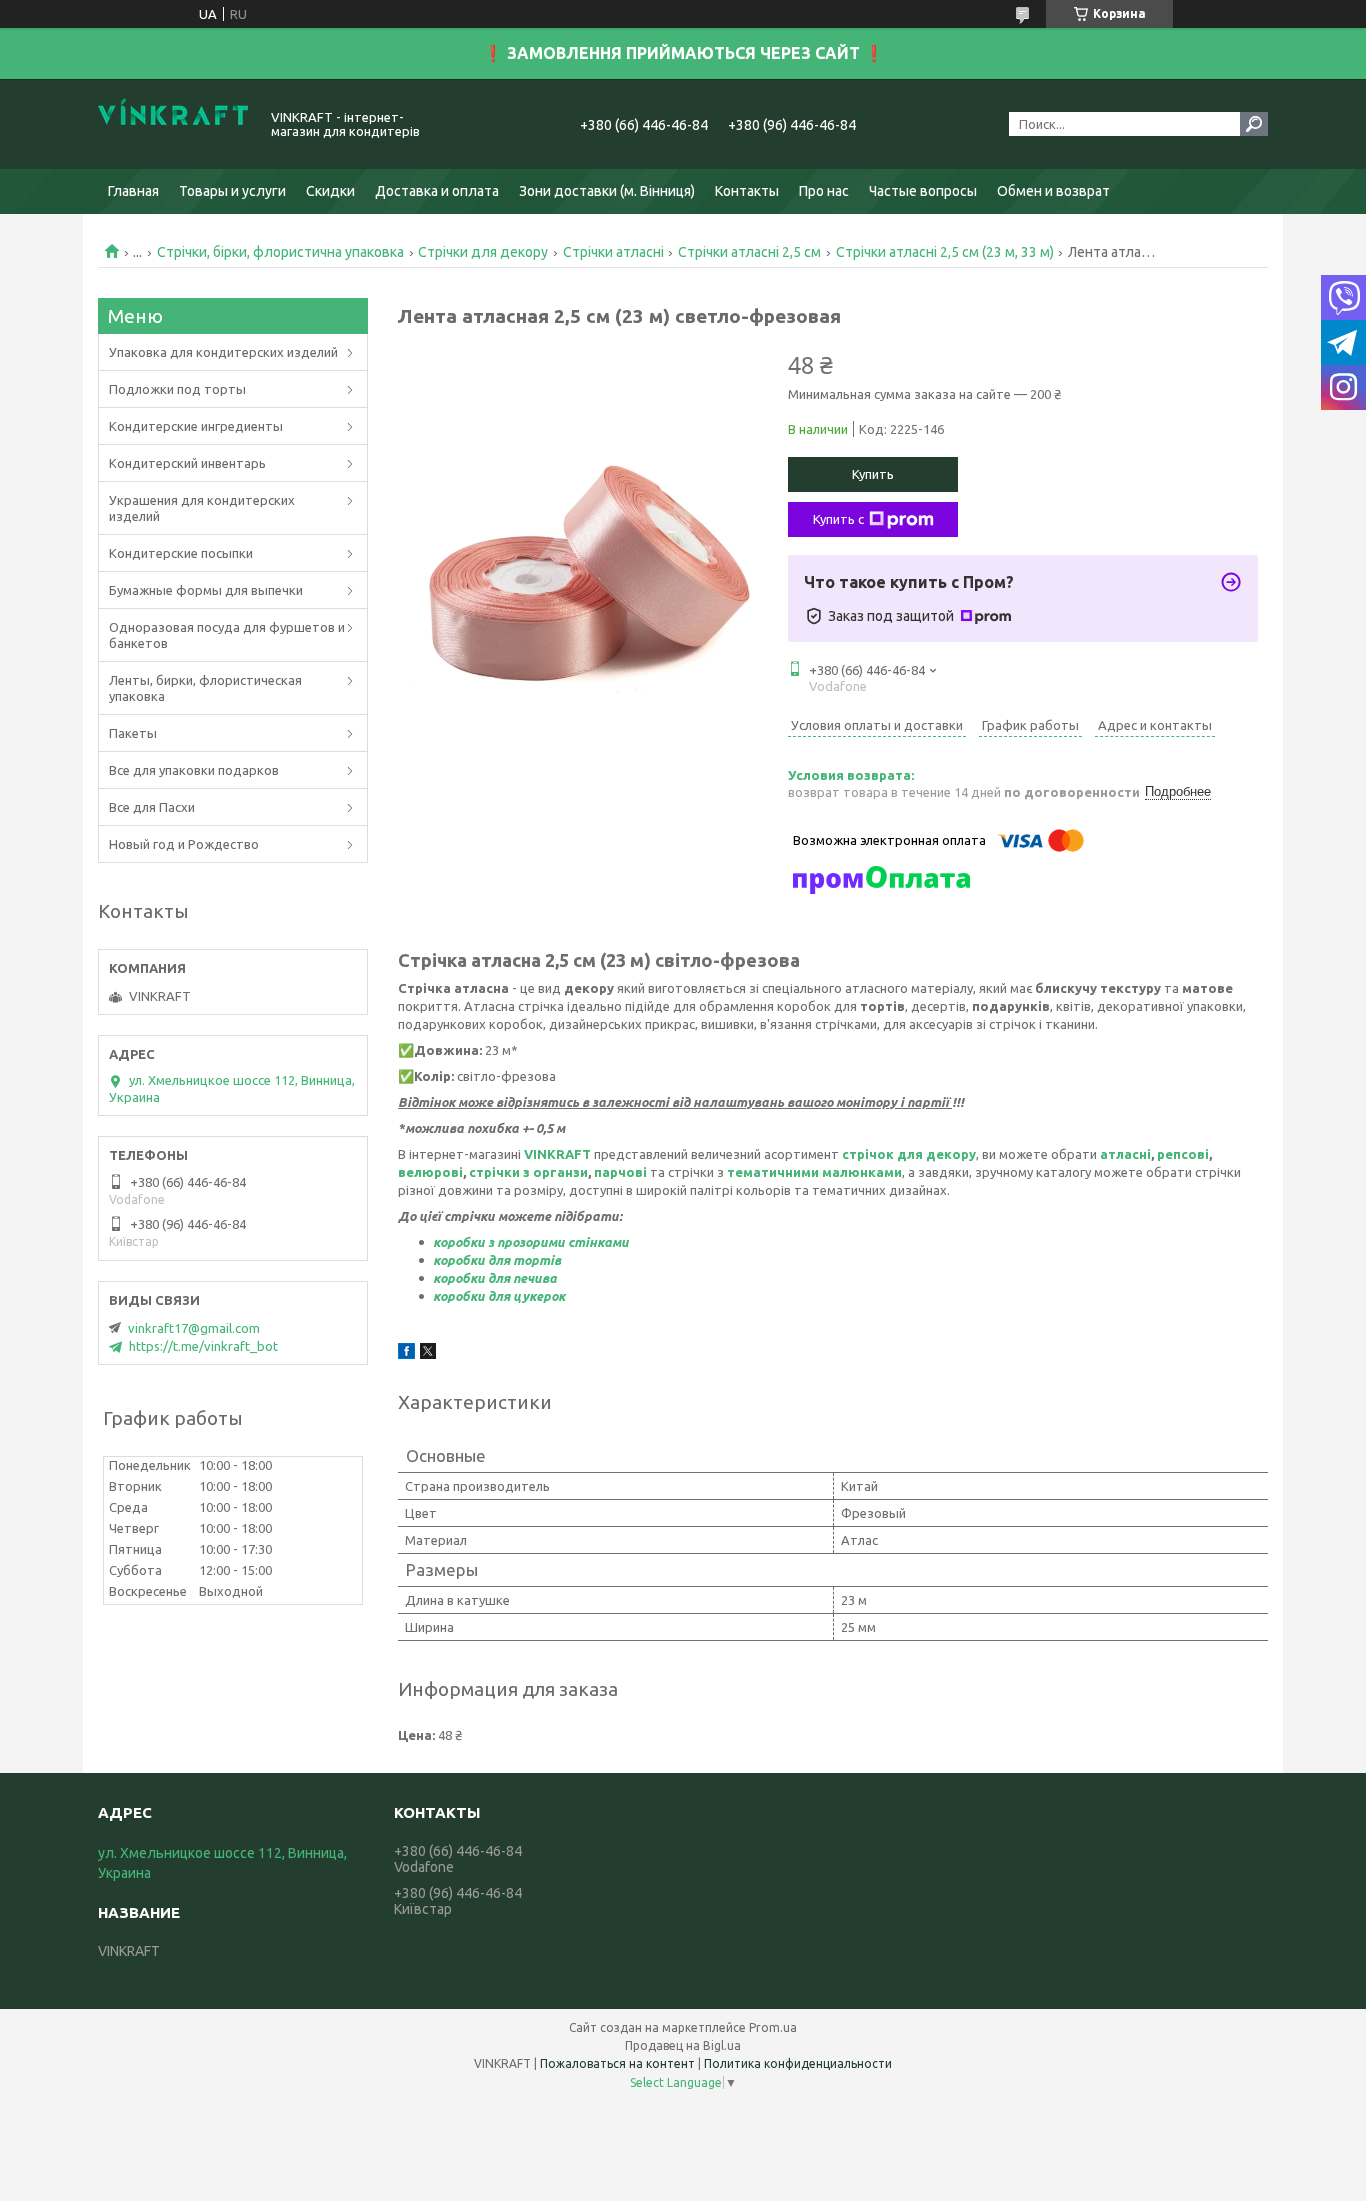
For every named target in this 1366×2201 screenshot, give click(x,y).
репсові (1183, 1154)
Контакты (747, 191)
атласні (1125, 1154)
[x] (428, 1354)
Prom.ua (773, 2027)
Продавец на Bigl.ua (683, 2045)
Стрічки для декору (483, 252)
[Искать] (1254, 124)
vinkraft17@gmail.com (194, 1328)
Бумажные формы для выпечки (206, 590)
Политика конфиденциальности (798, 2063)
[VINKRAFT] (173, 124)
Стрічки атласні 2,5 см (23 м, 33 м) (945, 252)
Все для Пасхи (152, 807)
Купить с (838, 519)
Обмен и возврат (1053, 191)
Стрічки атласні (613, 252)
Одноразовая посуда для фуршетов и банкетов (227, 635)
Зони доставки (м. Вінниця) (607, 191)
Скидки (330, 191)
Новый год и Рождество (184, 844)
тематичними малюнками (814, 1172)
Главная (133, 191)
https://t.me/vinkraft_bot (203, 1346)
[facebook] (406, 1354)
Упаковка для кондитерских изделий (223, 352)
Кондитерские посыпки (181, 553)
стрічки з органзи (528, 1172)
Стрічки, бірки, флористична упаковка (280, 252)
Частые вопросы (923, 191)
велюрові (430, 1172)
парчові (620, 1172)
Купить (873, 474)
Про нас (824, 191)
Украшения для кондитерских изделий (202, 508)
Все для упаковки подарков (194, 770)
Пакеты (133, 733)
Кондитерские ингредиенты (196, 426)
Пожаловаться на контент (617, 2063)
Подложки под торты (177, 389)
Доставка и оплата (437, 191)
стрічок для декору (909, 1154)
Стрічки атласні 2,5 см (749, 252)
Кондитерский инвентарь (187, 463)
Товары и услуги (232, 191)
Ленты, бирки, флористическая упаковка (205, 688)
